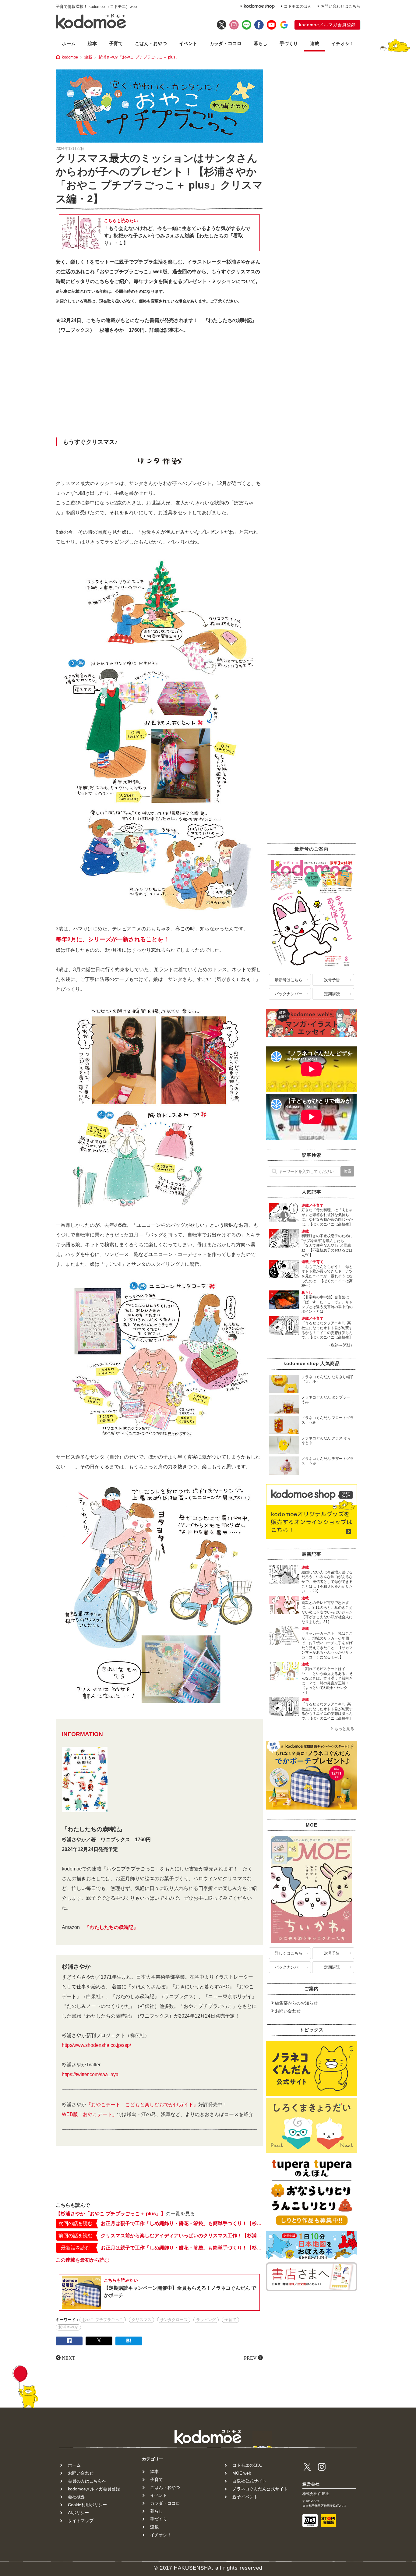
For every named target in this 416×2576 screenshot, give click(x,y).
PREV (250, 2358)
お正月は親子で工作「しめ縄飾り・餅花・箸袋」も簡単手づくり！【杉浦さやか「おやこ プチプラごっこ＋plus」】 (182, 2223)
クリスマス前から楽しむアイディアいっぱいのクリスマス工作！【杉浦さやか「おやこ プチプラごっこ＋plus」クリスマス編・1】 (182, 2236)
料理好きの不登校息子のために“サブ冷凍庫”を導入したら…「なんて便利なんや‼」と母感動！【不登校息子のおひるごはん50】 (327, 1245)
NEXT (69, 2358)
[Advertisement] (159, 387)
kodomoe (70, 57)
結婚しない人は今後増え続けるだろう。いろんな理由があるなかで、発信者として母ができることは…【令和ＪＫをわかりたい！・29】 (327, 1582)
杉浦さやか (68, 2327)
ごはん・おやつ (151, 43)
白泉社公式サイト (249, 2481)
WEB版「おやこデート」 (89, 2114)
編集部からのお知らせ (296, 2003)
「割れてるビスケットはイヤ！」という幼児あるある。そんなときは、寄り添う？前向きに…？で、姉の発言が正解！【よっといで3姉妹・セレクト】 (327, 1681)
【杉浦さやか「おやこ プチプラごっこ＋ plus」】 (111, 2214)
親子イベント (245, 2497)
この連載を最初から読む (83, 2260)
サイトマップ (81, 2521)
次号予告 (332, 980)
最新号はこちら (289, 980)
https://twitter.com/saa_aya (90, 2074)
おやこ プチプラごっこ (103, 2320)
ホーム (69, 43)
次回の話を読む (76, 2223)
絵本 (92, 43)
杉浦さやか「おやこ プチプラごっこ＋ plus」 (139, 57)
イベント (188, 43)
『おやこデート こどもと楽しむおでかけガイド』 (142, 2105)
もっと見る (344, 1729)
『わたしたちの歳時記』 (111, 1927)
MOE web (242, 2473)
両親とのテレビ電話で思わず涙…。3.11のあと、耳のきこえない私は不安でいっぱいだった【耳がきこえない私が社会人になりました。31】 (327, 1612)
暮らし (261, 43)
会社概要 (76, 2497)
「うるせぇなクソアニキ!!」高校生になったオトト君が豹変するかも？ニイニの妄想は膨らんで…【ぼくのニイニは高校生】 (327, 1330)
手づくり (289, 43)
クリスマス (141, 2320)
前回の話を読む (76, 2236)
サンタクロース (174, 2320)
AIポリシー (78, 2513)
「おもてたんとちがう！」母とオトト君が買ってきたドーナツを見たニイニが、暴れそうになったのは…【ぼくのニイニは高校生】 (327, 1276)
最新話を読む (76, 2248)
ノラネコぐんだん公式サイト (260, 2489)
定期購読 (332, 994)
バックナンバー (289, 994)
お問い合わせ (288, 2011)
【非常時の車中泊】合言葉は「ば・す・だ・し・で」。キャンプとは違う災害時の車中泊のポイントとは (327, 1304)
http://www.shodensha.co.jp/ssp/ (96, 2045)
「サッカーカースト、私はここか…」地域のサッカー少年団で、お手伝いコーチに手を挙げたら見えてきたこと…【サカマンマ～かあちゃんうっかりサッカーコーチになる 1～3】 (327, 1645)
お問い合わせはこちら (340, 6)
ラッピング (206, 2320)
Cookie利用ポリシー (87, 2505)
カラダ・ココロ (226, 43)
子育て (116, 43)
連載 (315, 43)
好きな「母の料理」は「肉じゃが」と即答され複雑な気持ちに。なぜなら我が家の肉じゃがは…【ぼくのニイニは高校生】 (327, 1217)
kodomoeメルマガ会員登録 (327, 25)
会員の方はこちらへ (87, 2481)
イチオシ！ (343, 43)
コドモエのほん (298, 6)
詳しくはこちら (289, 1953)
